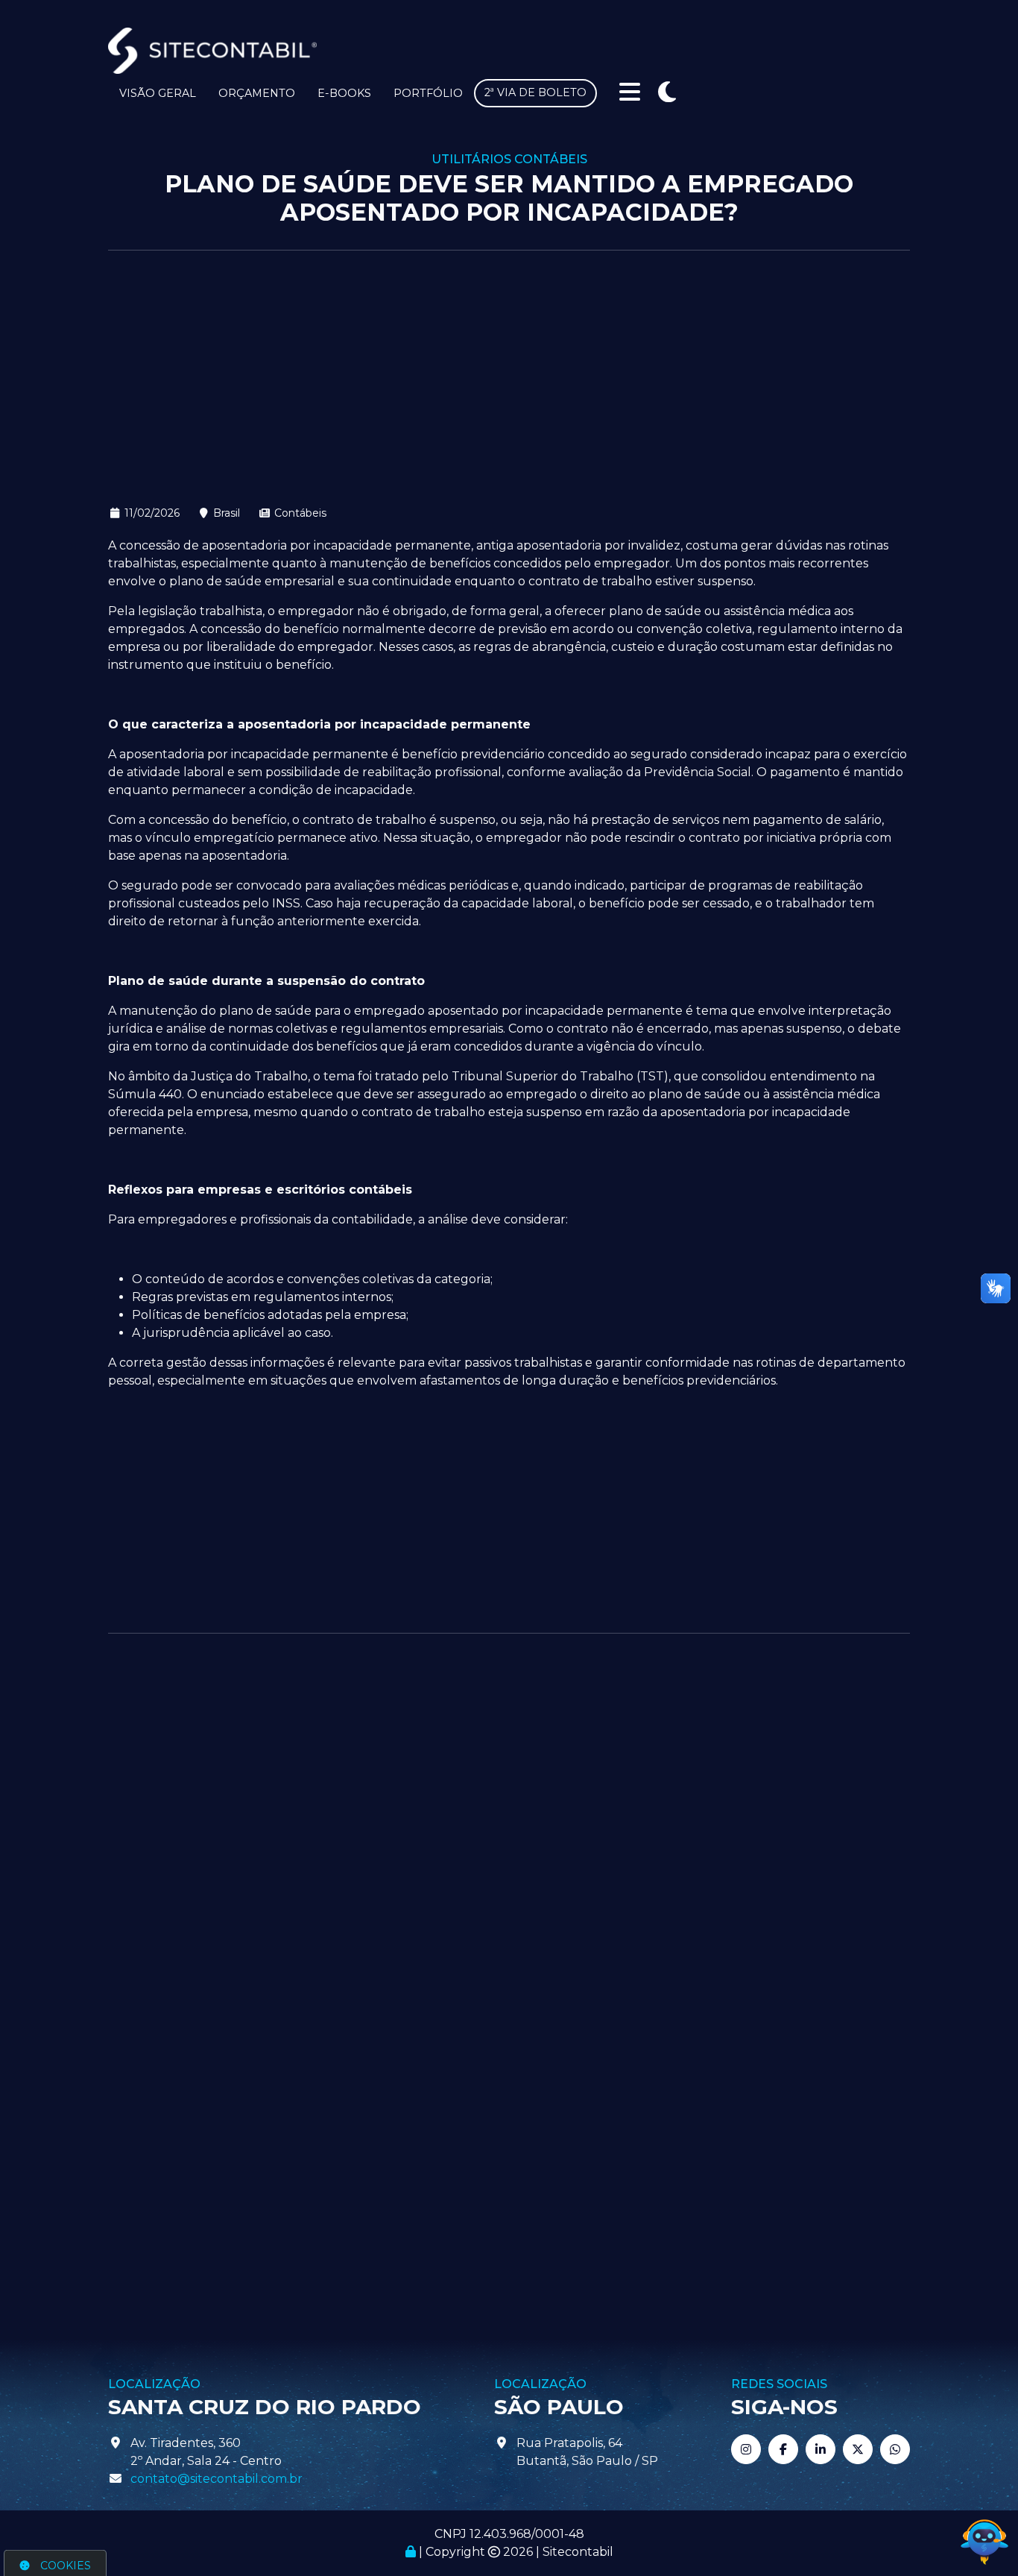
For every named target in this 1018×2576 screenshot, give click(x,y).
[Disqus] (509, 1842)
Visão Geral (158, 93)
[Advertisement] (509, 377)
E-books (344, 93)
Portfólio (428, 93)
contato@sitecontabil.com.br (216, 2479)
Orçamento (257, 93)
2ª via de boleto (535, 92)
